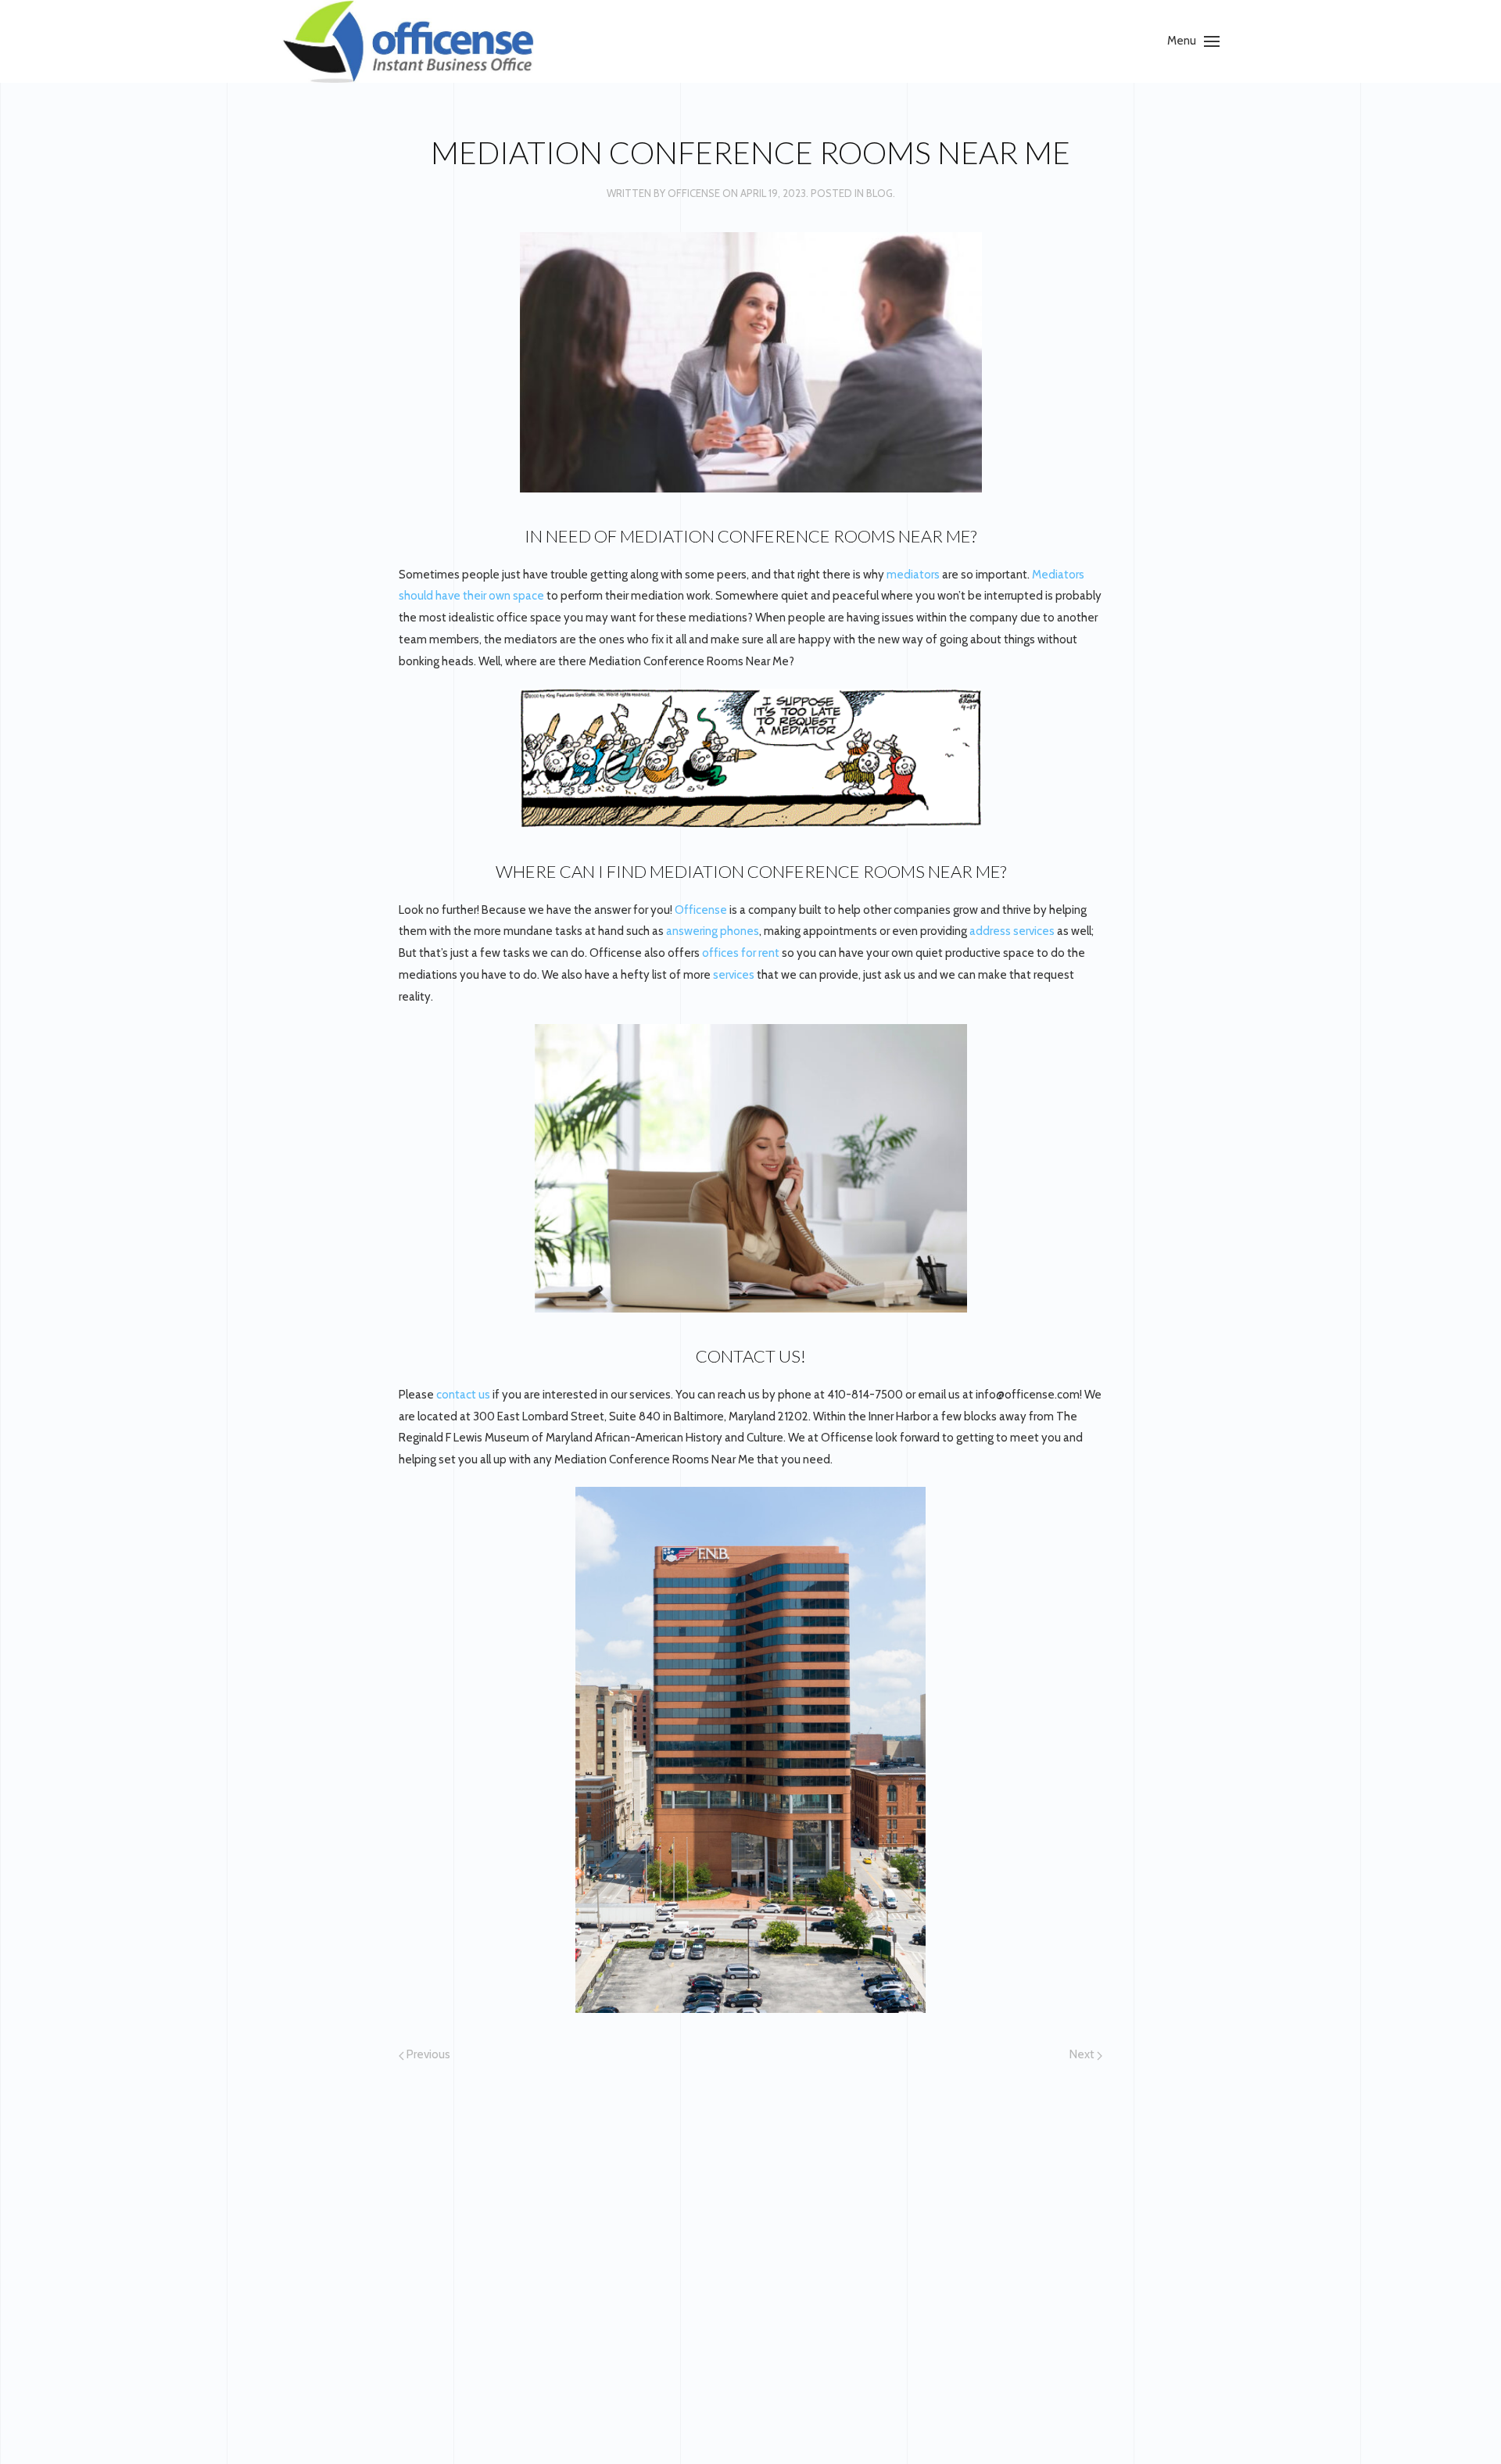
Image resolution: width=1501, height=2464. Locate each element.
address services (1011, 931)
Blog (879, 193)
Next (1083, 2054)
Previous (427, 2054)
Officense (694, 193)
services (735, 975)
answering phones (713, 931)
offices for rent (741, 953)
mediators (913, 575)
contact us (463, 1395)
